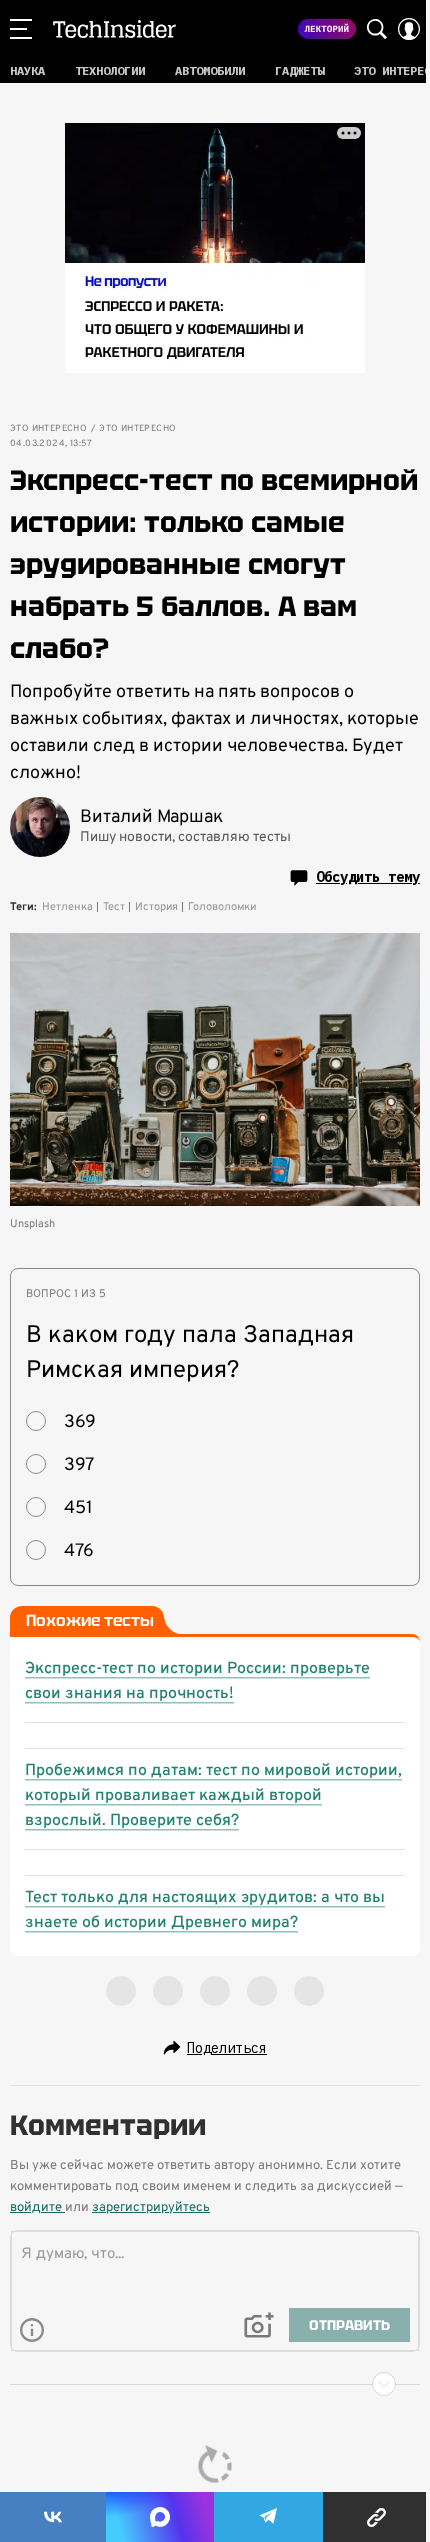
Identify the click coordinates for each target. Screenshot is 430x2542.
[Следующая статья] (215, 2384)
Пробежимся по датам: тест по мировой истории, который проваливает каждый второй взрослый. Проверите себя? (213, 1796)
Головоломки (222, 907)
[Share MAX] (160, 2517)
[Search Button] (377, 29)
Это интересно (48, 429)
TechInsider (114, 29)
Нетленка (67, 907)
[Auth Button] (409, 29)
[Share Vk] (53, 2517)
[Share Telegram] (269, 2517)
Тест (114, 907)
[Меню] (21, 29)
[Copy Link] (376, 2517)
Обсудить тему (368, 877)
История (156, 907)
